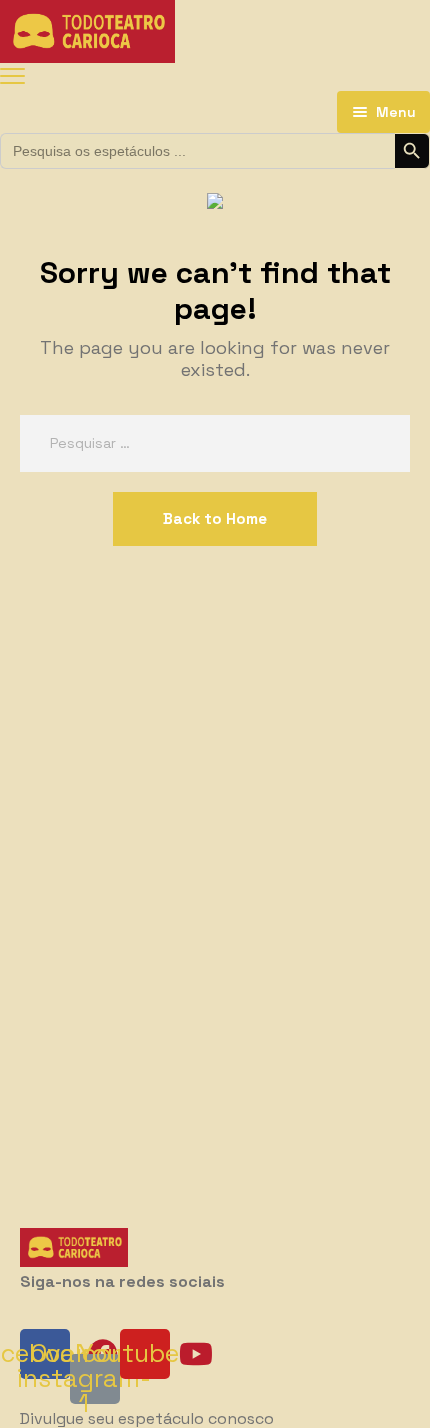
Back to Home (215, 518)
